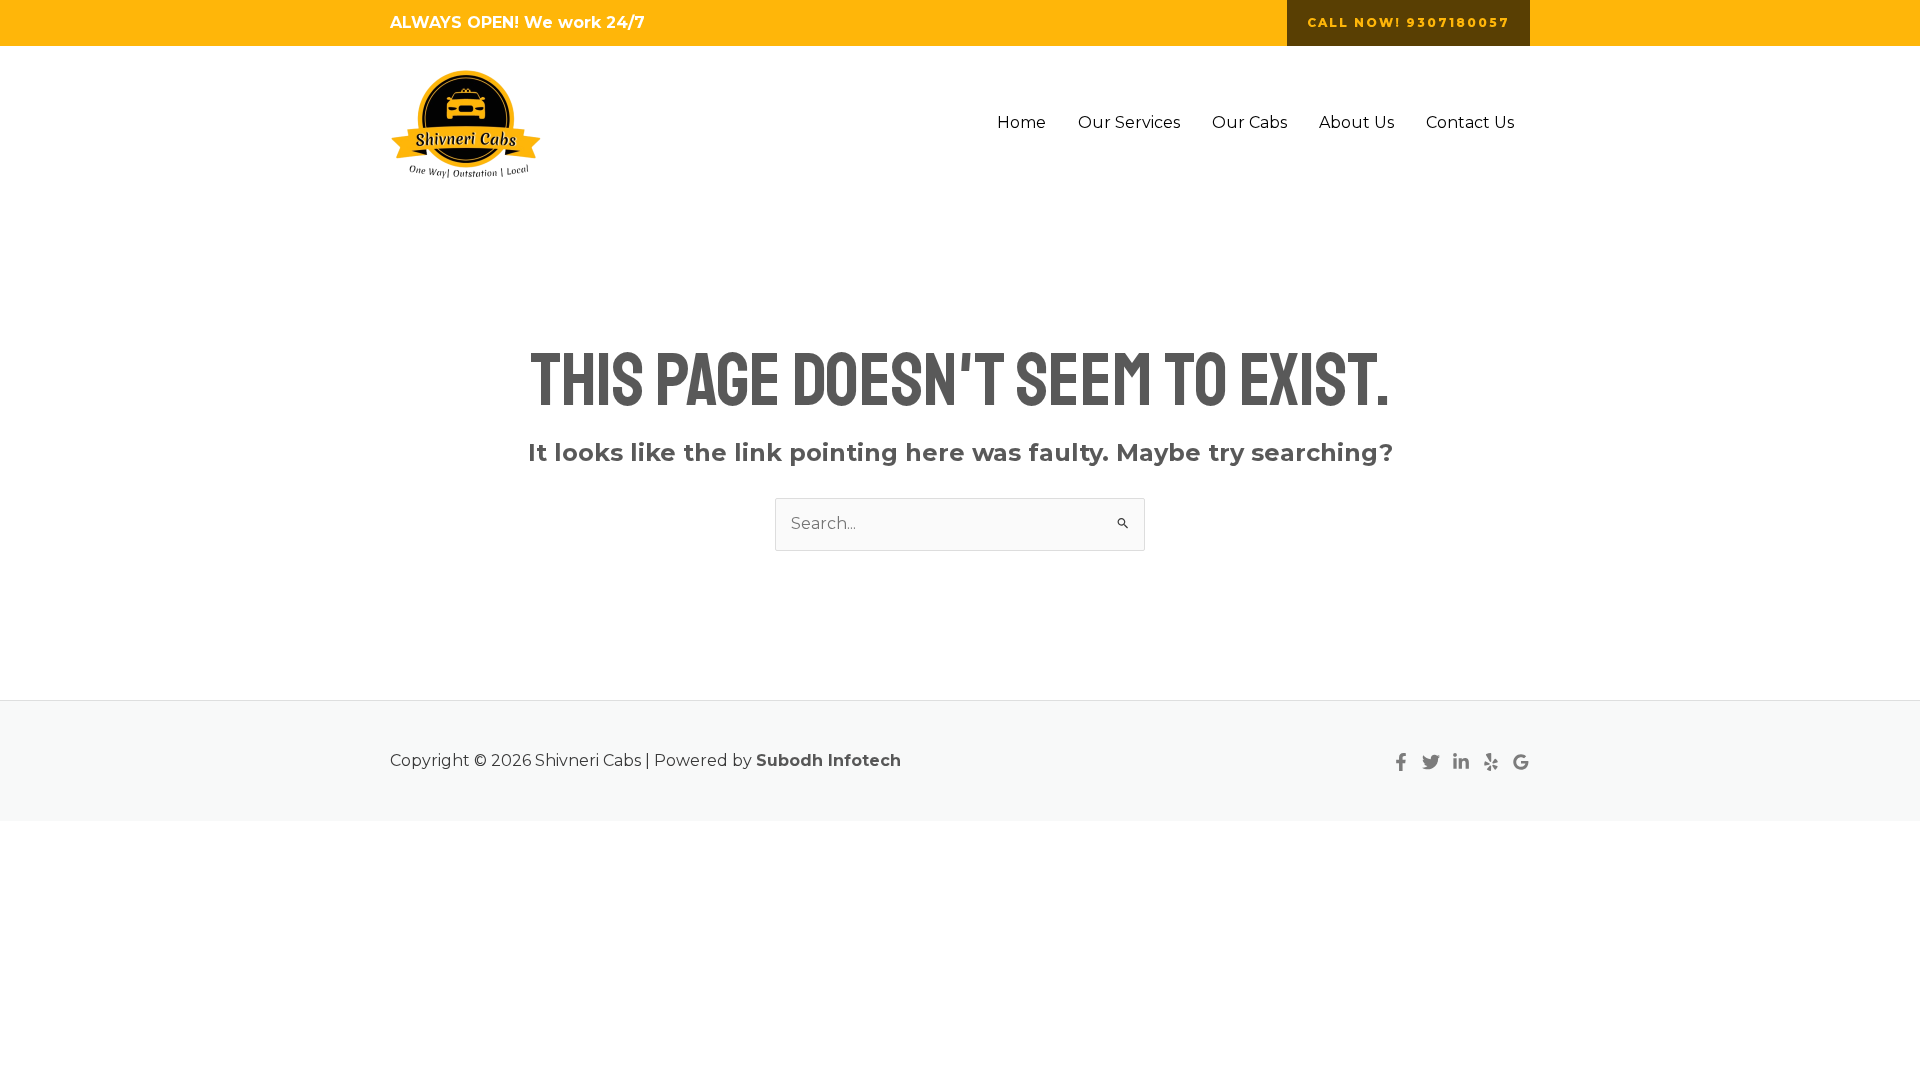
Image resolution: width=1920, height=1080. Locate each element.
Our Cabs (1249, 122)
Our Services (1129, 122)
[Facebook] (1401, 762)
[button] (1408, 23)
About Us (1356, 122)
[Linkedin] (1461, 762)
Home (1021, 122)
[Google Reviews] (1521, 762)
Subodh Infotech (828, 760)
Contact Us (1470, 122)
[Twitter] (1431, 762)
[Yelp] (1491, 762)
